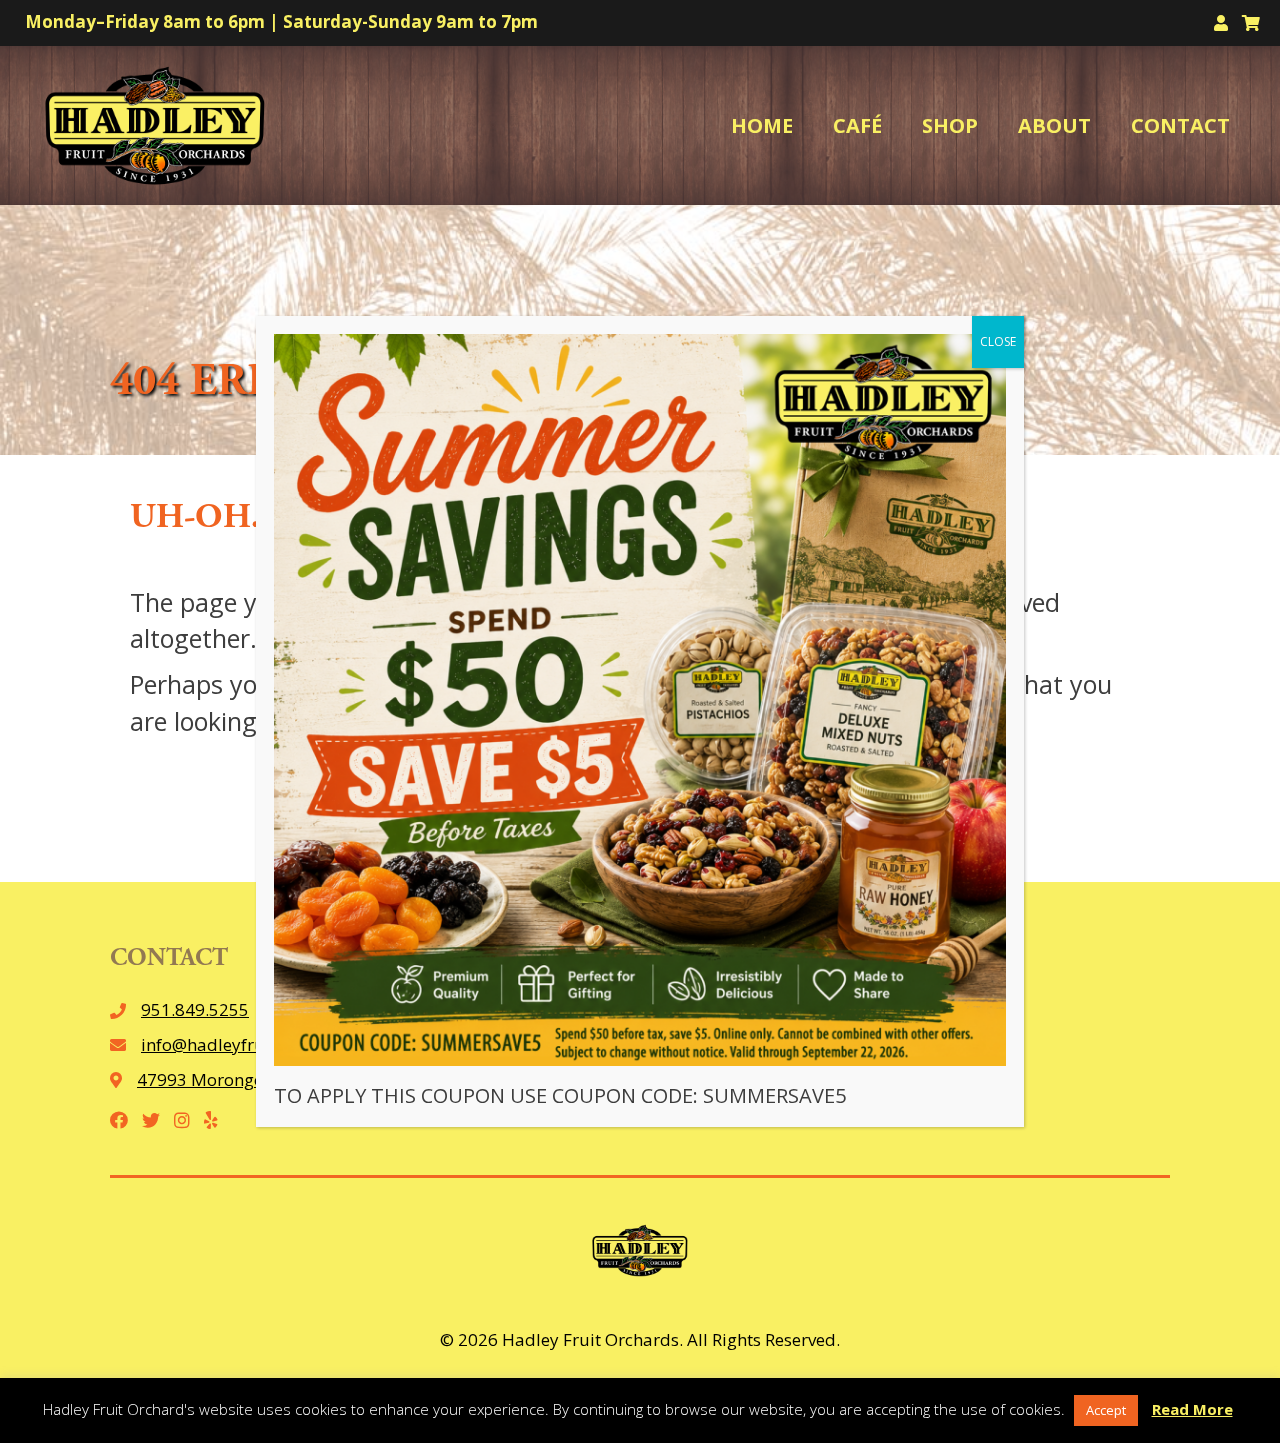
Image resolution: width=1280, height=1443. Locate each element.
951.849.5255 (195, 1009)
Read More (1192, 1409)
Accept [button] (1106, 1410)
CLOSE (998, 341)
